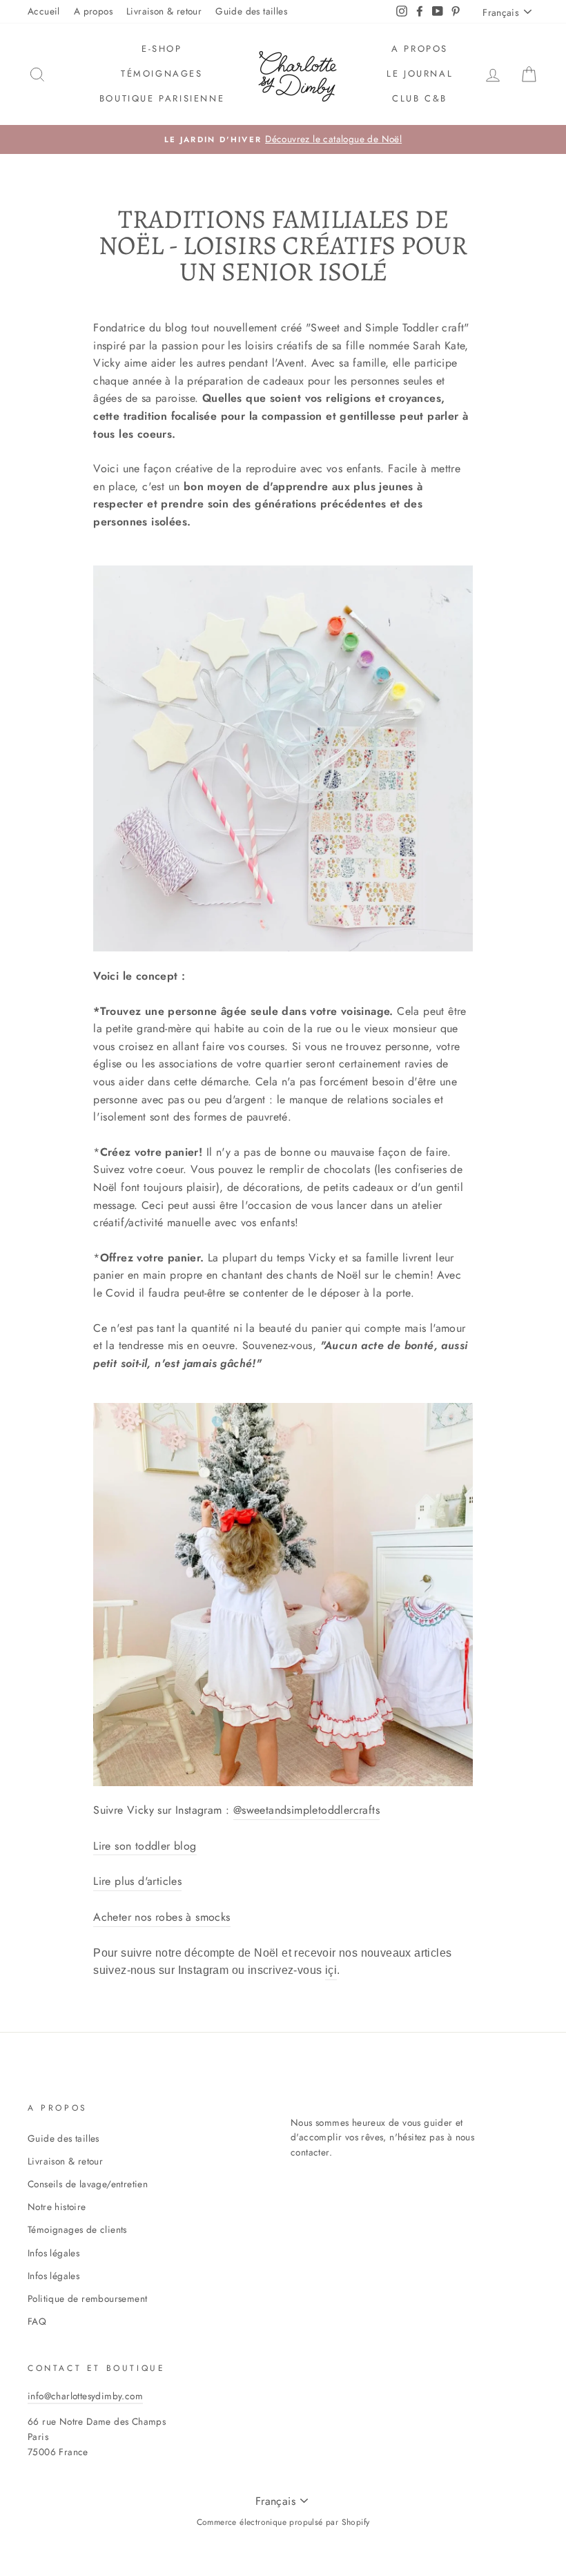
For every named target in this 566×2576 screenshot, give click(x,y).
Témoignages (162, 74)
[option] (283, 139)
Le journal (420, 74)
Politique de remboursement (87, 2298)
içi (331, 1970)
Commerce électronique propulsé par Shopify (283, 2522)
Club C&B (420, 98)
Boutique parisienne (162, 98)
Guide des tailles (251, 11)
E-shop (162, 49)
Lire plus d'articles (137, 1881)
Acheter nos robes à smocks (162, 1917)
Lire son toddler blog (145, 1846)
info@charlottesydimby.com (85, 2396)
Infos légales (53, 2253)
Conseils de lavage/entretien (88, 2184)
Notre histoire (57, 2207)
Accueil (44, 11)
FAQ (37, 2321)
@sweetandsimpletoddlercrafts (306, 1810)
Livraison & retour (164, 11)
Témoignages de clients (77, 2229)
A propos (93, 11)
